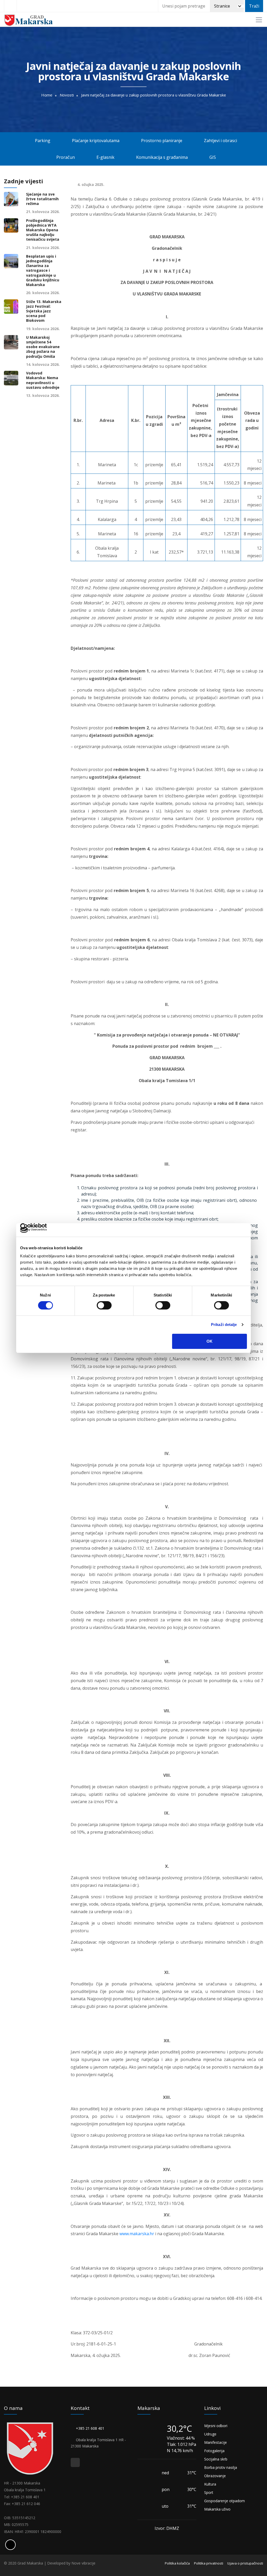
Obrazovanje (215, 2476)
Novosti (67, 95)
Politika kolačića (177, 2563)
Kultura (210, 2484)
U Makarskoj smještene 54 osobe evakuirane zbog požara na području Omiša (43, 347)
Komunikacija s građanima (163, 157)
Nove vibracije (83, 2563)
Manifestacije (216, 2442)
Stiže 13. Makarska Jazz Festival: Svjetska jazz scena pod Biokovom (44, 311)
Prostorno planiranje (162, 141)
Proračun (64, 157)
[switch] (104, 1305)
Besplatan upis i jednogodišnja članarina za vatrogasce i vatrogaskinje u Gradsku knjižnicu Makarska (43, 271)
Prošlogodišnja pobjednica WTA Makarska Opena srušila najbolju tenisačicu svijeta (43, 230)
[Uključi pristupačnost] (10, 2545)
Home (47, 95)
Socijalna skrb (216, 2459)
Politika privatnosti (209, 2563)
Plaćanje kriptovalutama (95, 141)
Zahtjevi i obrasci (221, 141)
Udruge (210, 2434)
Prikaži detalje (224, 1325)
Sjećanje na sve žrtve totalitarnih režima (42, 199)
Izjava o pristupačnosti (245, 2563)
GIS (214, 157)
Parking (42, 141)
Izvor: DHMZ (167, 2528)
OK (210, 1341)
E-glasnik (105, 157)
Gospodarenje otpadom (224, 2501)
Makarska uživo (217, 2509)
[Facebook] (10, 6)
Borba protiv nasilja (221, 2467)
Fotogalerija (214, 2451)
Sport (209, 2492)
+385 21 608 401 (91, 2428)
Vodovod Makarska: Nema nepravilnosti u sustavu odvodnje (43, 380)
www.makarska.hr (137, 2234)
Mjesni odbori (216, 2426)
